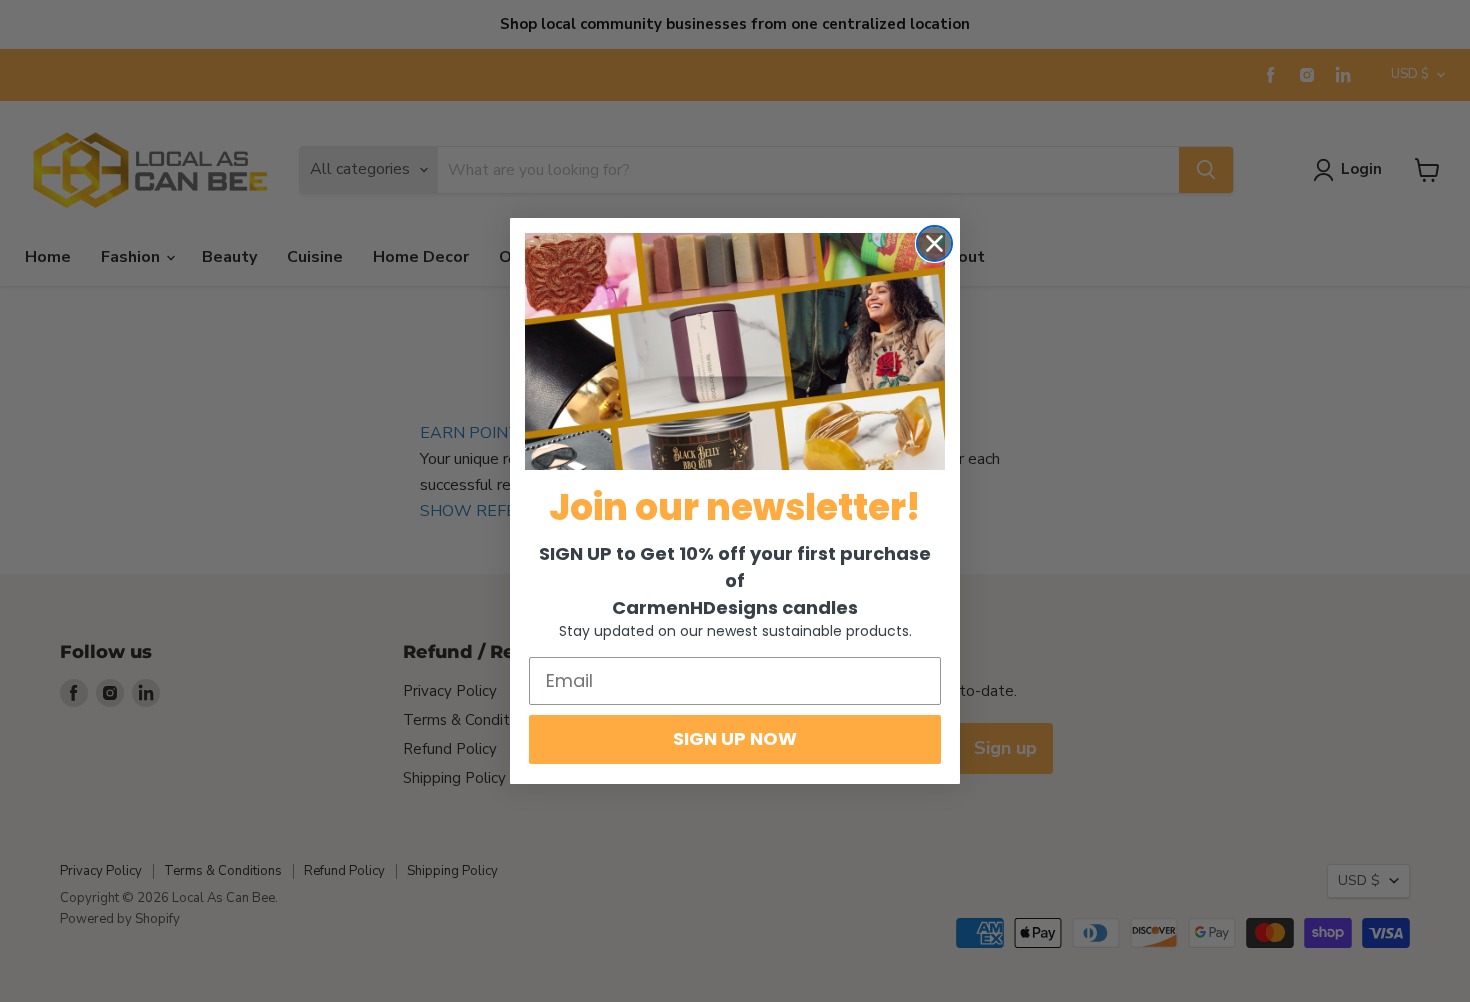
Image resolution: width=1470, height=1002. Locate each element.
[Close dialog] (934, 243)
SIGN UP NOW (735, 738)
